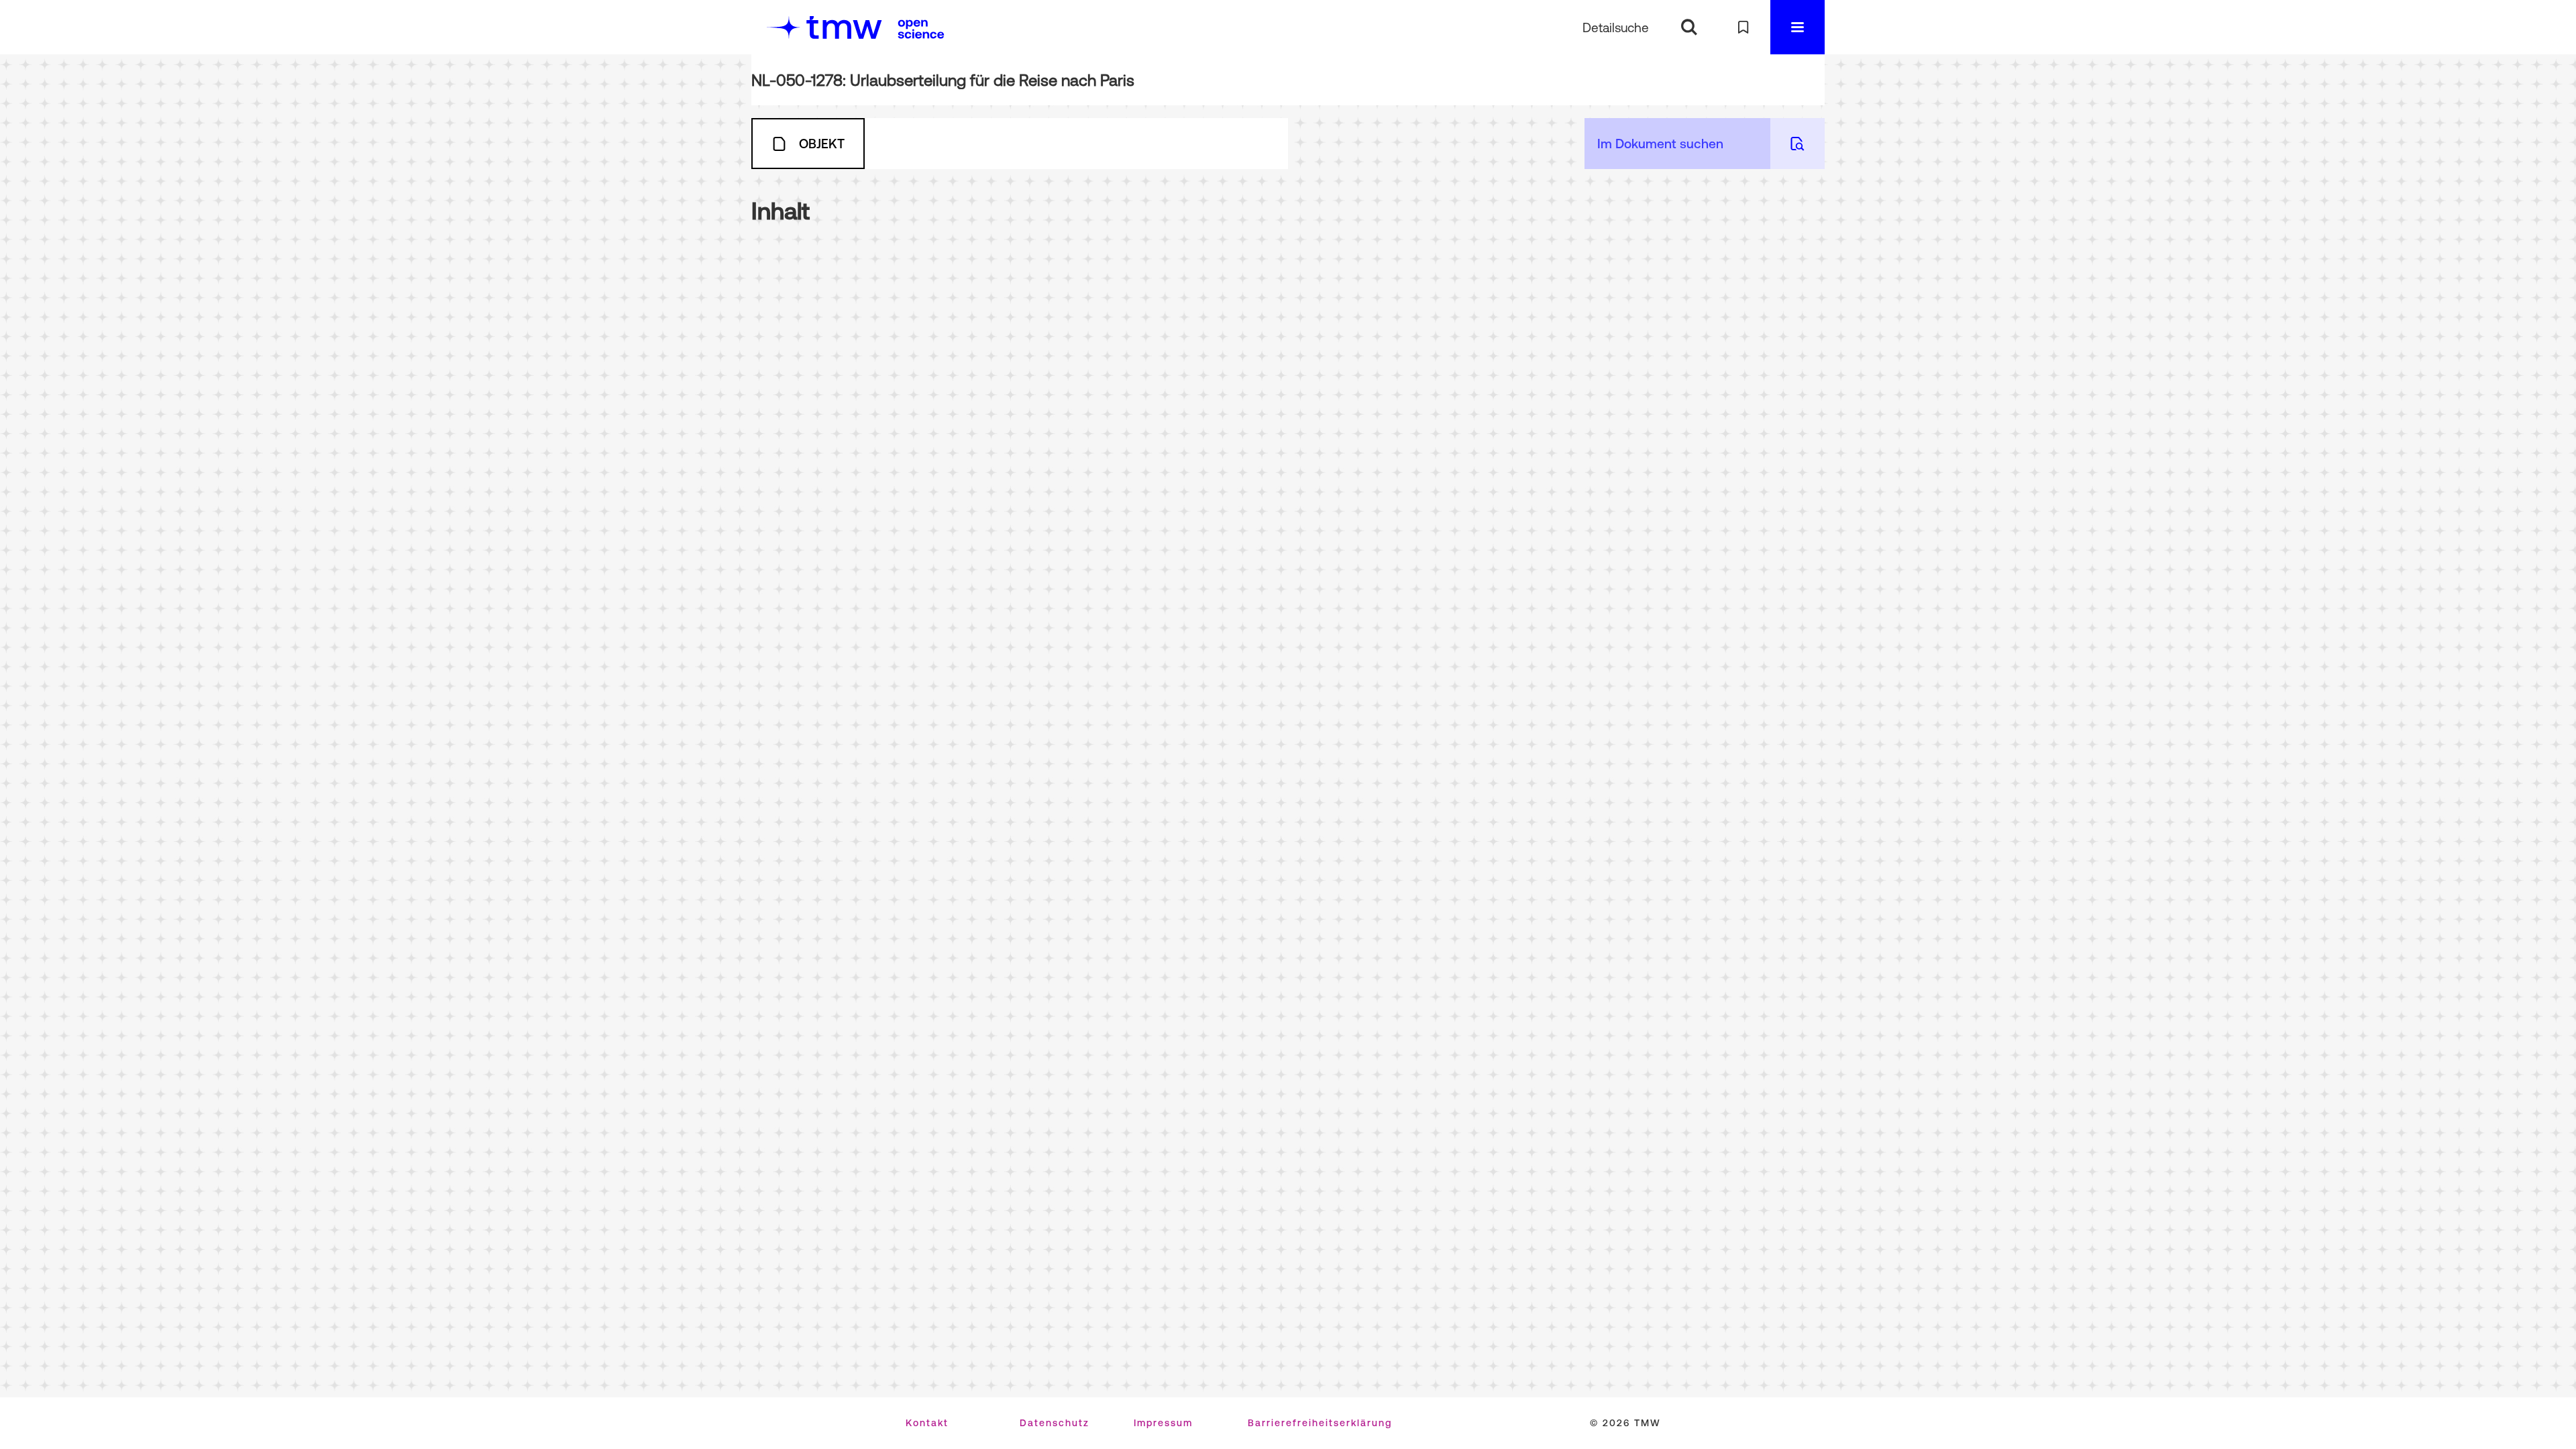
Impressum (1163, 1423)
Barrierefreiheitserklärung (1320, 1423)
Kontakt (927, 1423)
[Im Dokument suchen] (1797, 144)
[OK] (1689, 27)
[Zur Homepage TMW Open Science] (921, 29)
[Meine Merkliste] (1743, 27)
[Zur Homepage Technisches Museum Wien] (824, 27)
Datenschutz (1055, 1423)
